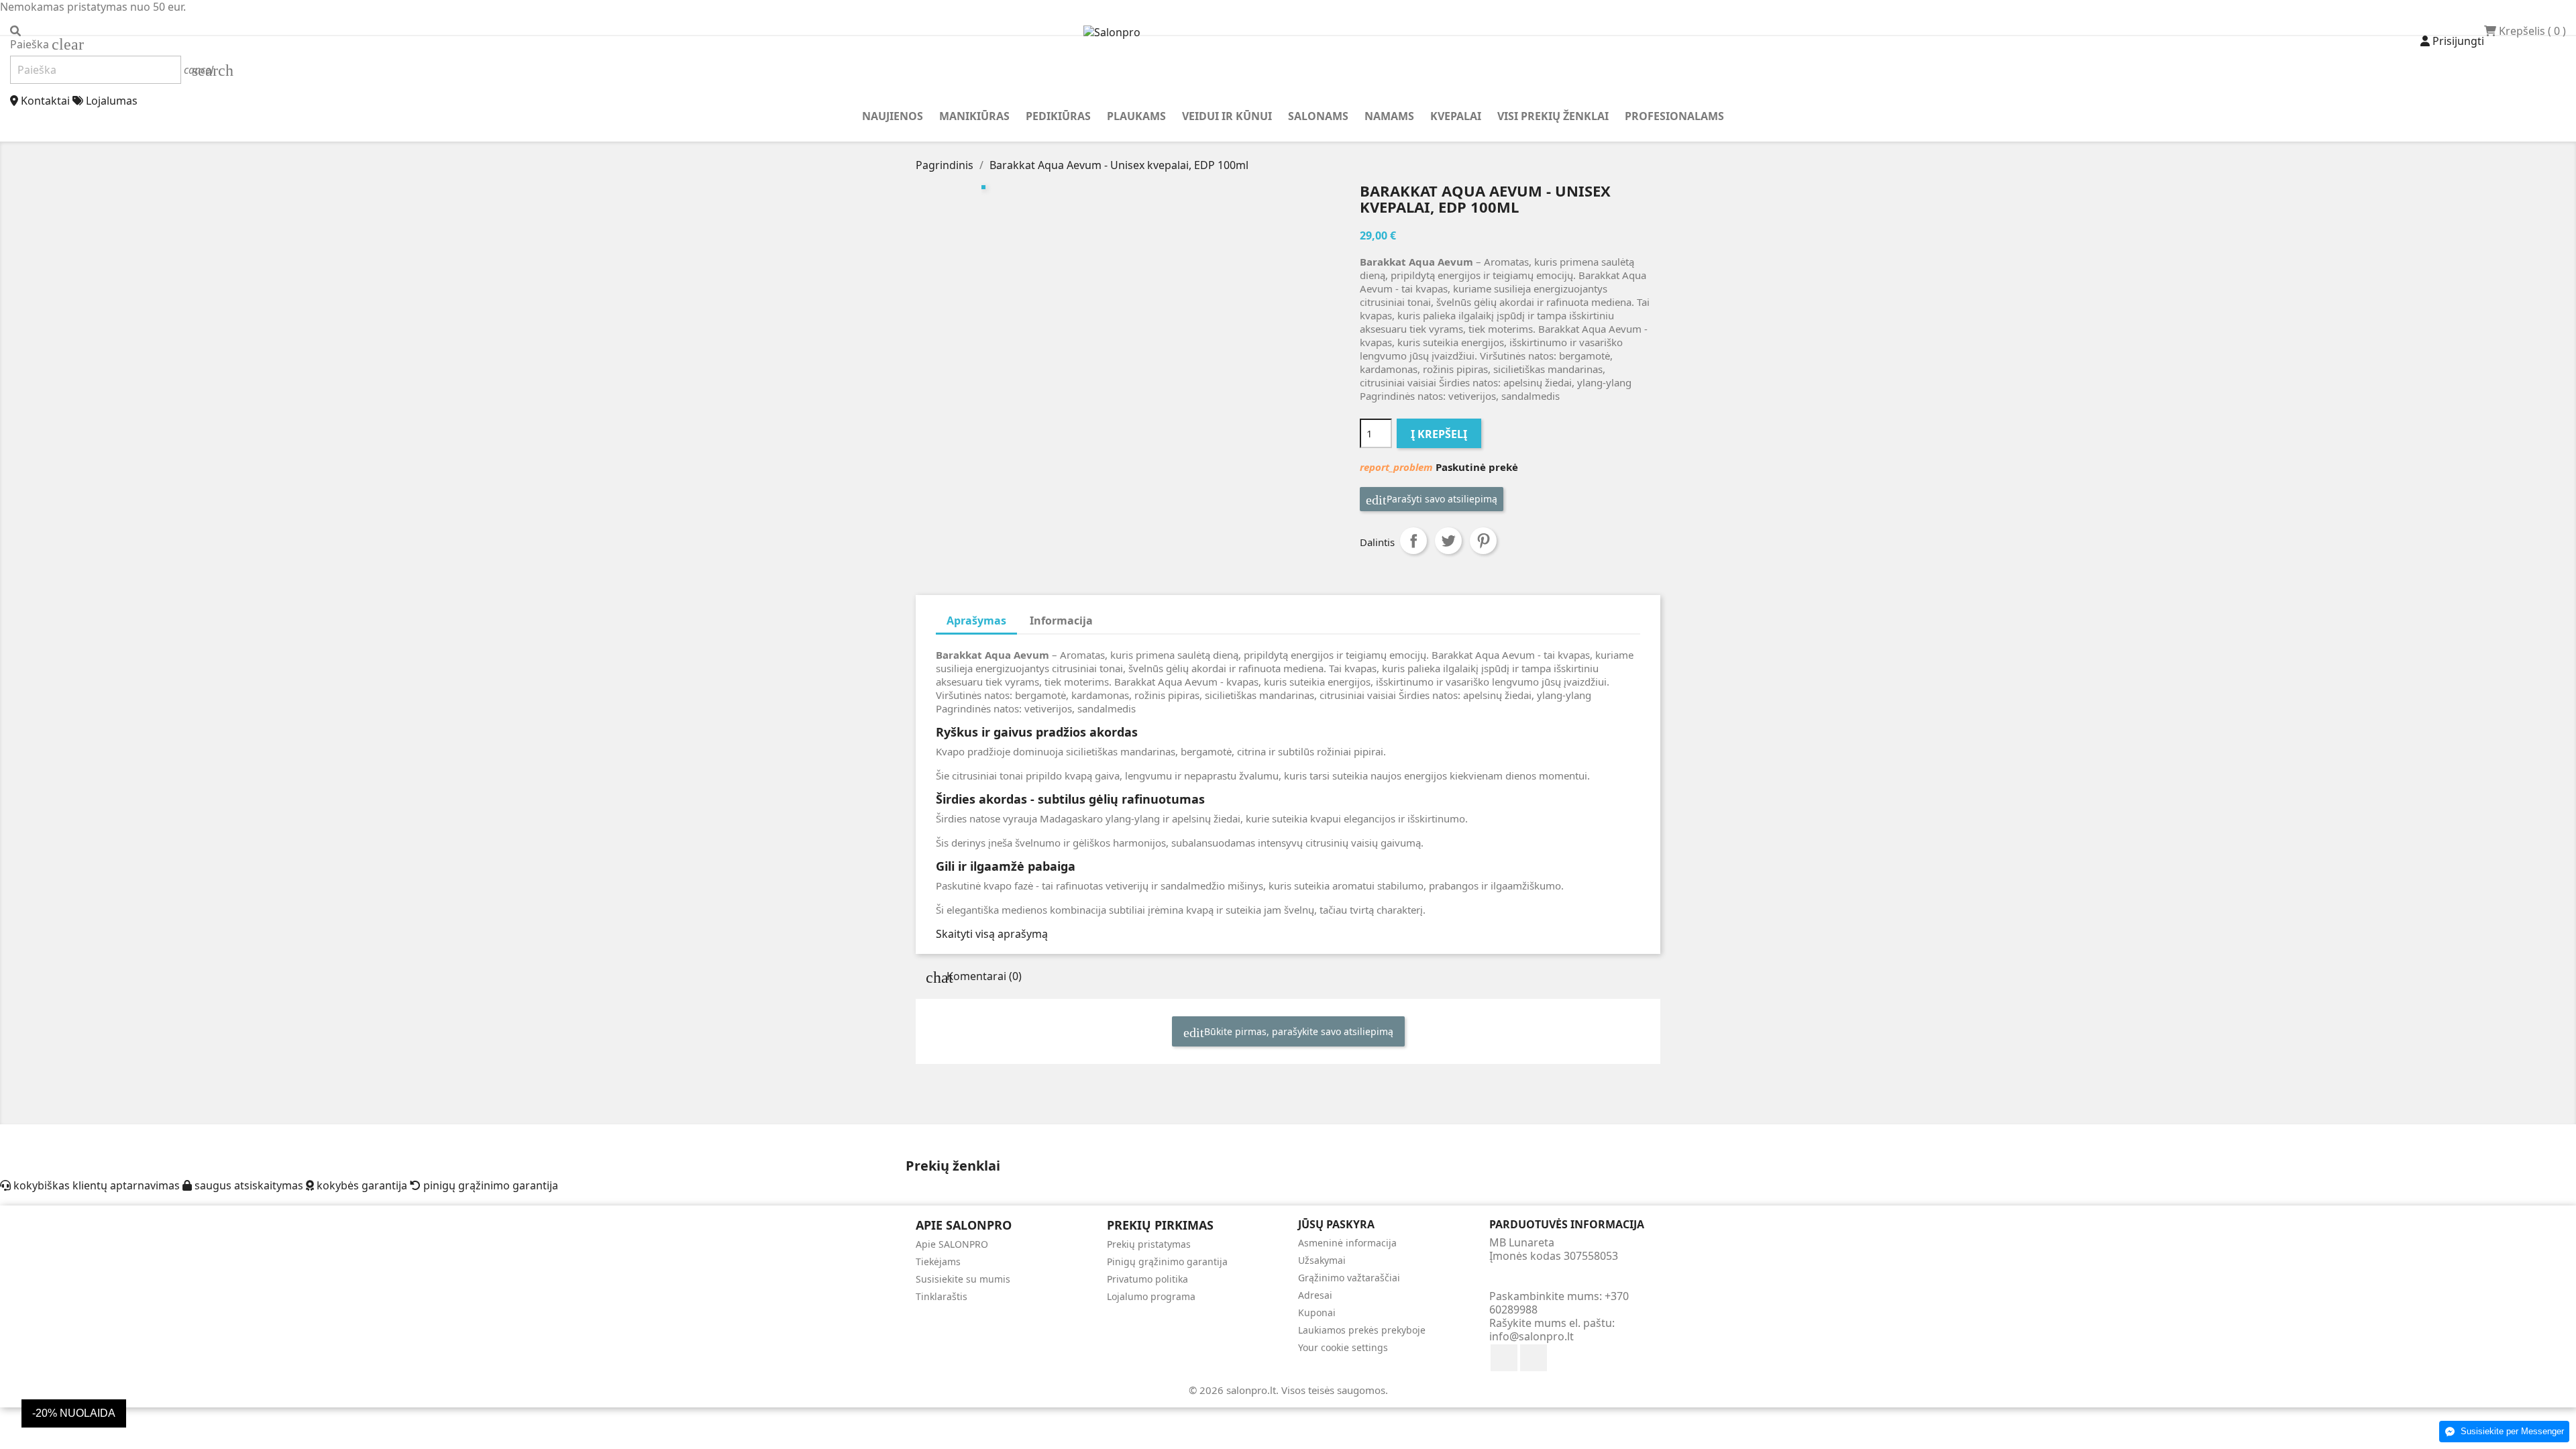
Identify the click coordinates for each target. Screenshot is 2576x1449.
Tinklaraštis (942, 1296)
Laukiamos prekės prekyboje (1362, 1330)
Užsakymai (1322, 1260)
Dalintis (1413, 541)
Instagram (1534, 1358)
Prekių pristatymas (1149, 1244)
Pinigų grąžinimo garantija (1167, 1262)
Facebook (1504, 1358)
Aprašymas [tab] (976, 621)
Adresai (1315, 1295)
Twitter (1448, 541)
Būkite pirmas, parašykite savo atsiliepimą (1297, 1031)
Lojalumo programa (1151, 1296)
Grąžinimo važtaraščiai (1349, 1278)
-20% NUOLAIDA (74, 1413)
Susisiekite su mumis (963, 1279)
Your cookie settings (1343, 1347)
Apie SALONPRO (952, 1244)
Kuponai (1317, 1312)
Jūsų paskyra (1336, 1224)
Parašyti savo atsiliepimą (1441, 499)
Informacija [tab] (1061, 621)
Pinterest (1483, 541)
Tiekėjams (938, 1262)
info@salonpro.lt (1532, 1336)
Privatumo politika (1147, 1279)
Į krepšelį (1439, 434)
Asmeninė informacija (1347, 1243)
